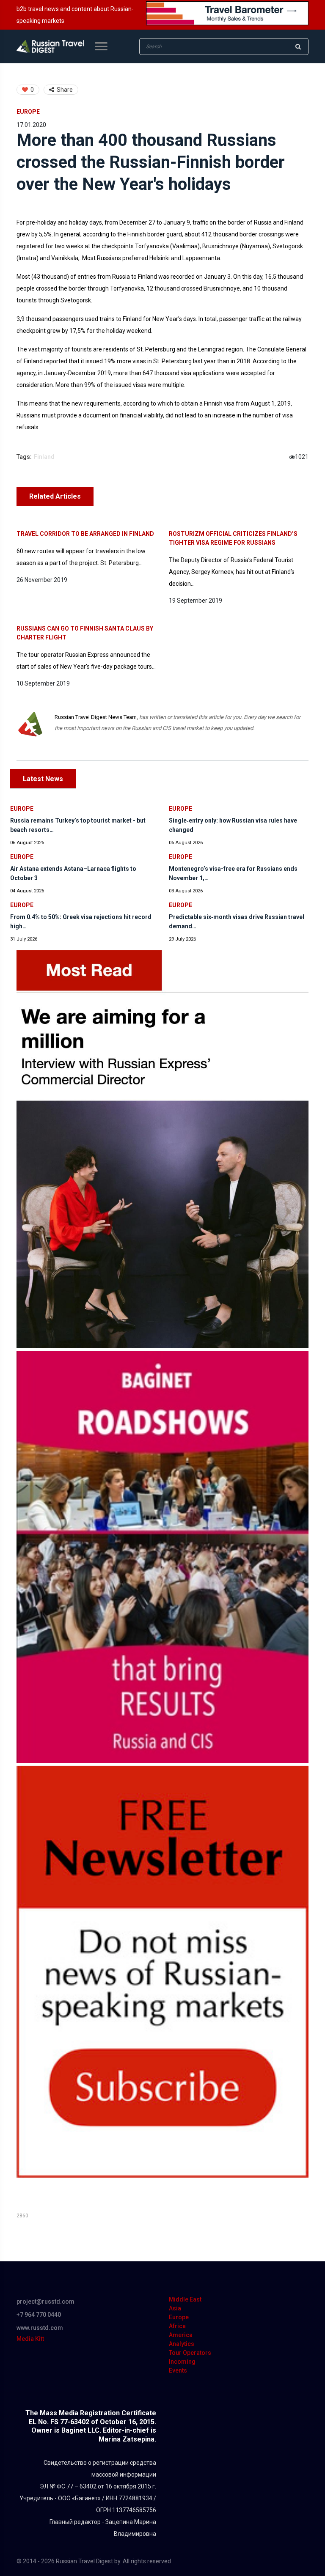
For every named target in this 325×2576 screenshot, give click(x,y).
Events (178, 2370)
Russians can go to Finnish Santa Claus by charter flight (85, 633)
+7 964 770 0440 (39, 2315)
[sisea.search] (298, 47)
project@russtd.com (45, 2302)
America (181, 2335)
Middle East (185, 2299)
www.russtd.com (40, 2328)
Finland (44, 457)
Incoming (182, 2362)
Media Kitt (30, 2339)
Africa (177, 2326)
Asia (175, 2308)
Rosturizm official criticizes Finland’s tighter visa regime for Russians (233, 538)
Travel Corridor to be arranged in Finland (85, 534)
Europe (28, 112)
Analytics (182, 2344)
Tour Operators (190, 2353)
